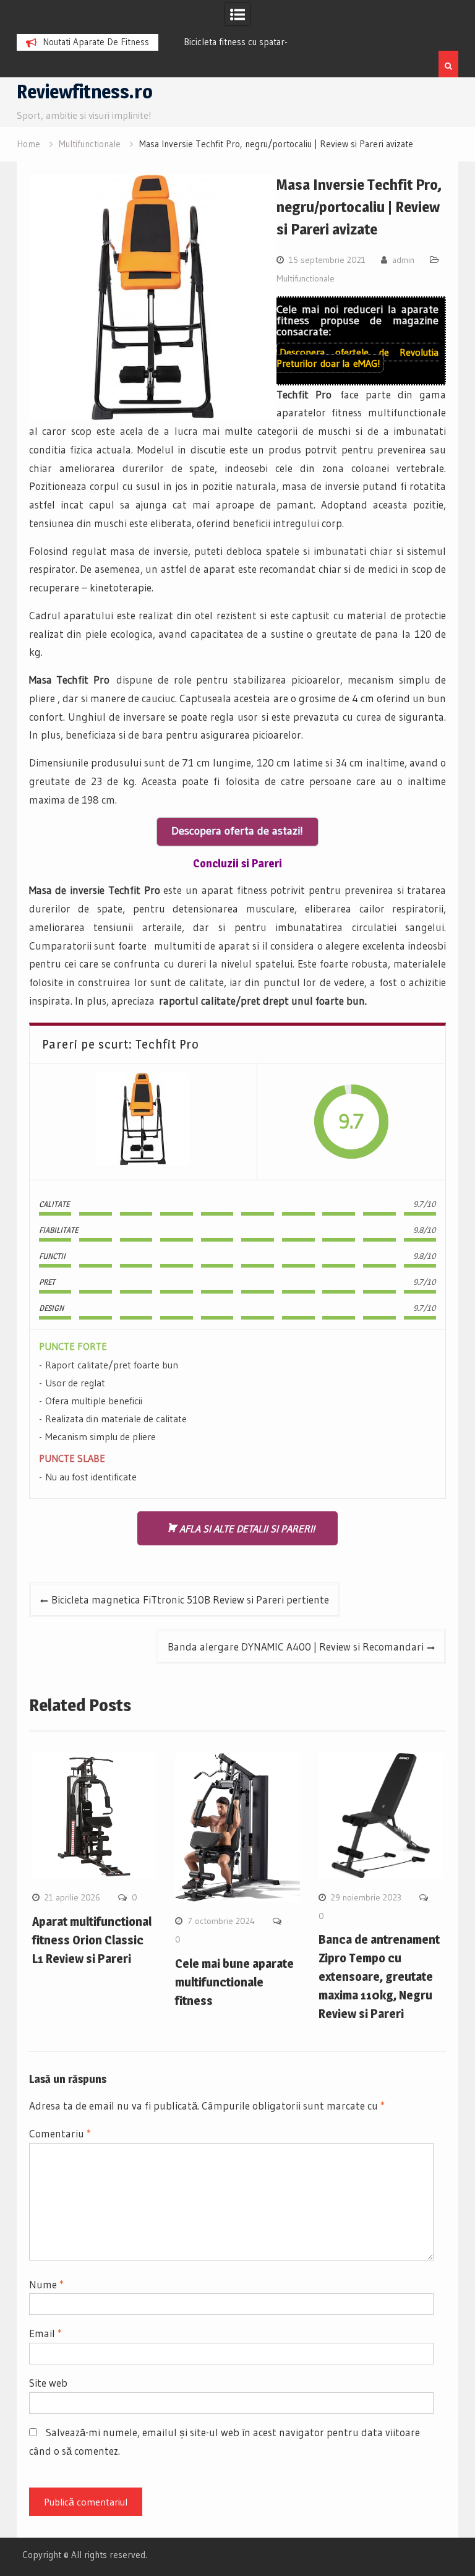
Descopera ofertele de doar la (358, 358)
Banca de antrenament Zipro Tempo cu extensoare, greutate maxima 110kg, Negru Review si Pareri (379, 1977)
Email (45, 2333)
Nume (46, 2284)
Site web (48, 2383)
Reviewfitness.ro (85, 92)
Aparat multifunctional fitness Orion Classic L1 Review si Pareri (92, 1940)
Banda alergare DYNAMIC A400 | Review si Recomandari (296, 1646)
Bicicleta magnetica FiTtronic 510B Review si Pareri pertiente (190, 1599)
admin (403, 260)
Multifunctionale (306, 278)
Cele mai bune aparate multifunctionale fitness (234, 1982)
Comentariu (60, 2133)
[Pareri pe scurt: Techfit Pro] (143, 1122)
